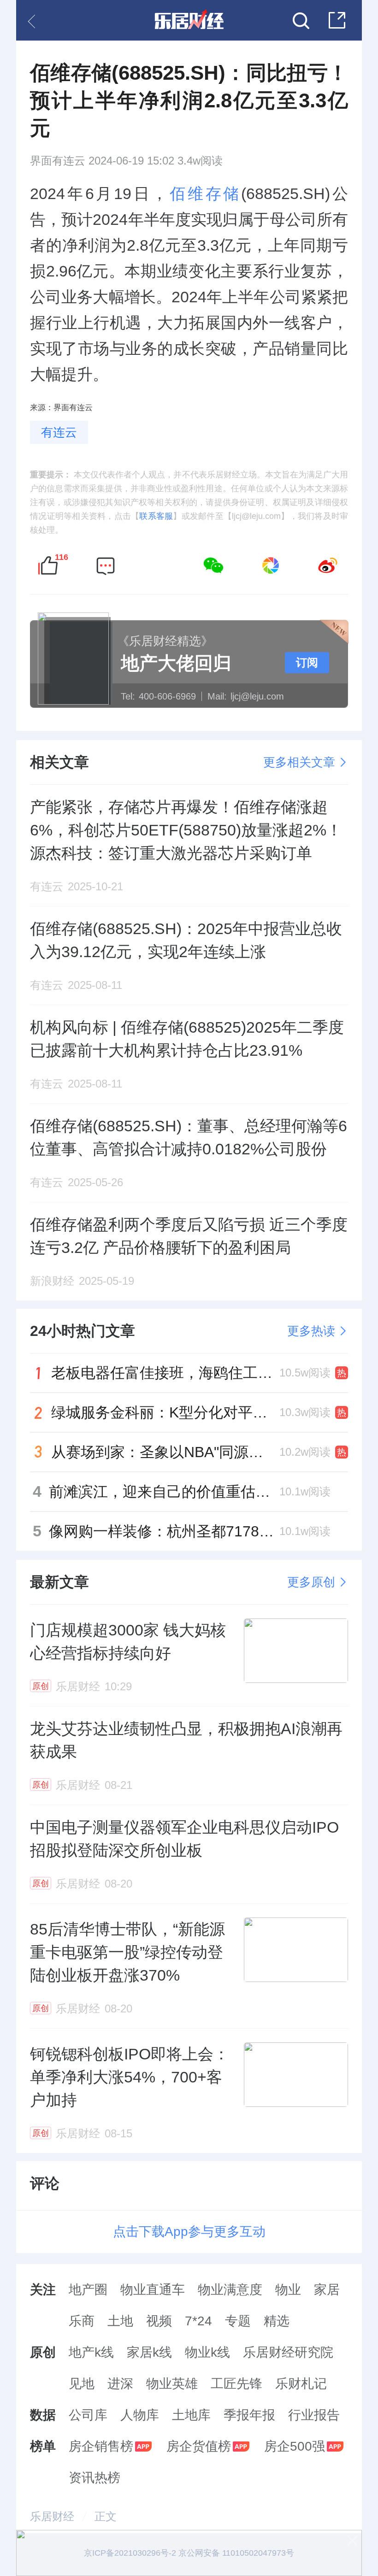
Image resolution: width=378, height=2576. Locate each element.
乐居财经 (52, 2516)
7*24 (198, 2321)
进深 (120, 2384)
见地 (82, 2384)
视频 (159, 2321)
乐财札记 (301, 2384)
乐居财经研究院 (288, 2352)
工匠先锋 (236, 2384)
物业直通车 (153, 2290)
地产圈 (88, 2290)
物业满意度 (230, 2290)
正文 (106, 2516)
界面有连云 (58, 161)
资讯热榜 (94, 2478)
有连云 (59, 432)
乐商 (82, 2321)
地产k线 (91, 2352)
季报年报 (249, 2415)
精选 (277, 2321)
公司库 (88, 2415)
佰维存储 (205, 194)
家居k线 (149, 2352)
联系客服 (156, 516)
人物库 (140, 2415)
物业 (288, 2290)
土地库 (191, 2415)
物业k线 (207, 2352)
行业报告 (314, 2415)
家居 (327, 2290)
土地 (120, 2321)
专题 (238, 2321)
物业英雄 (172, 2384)
